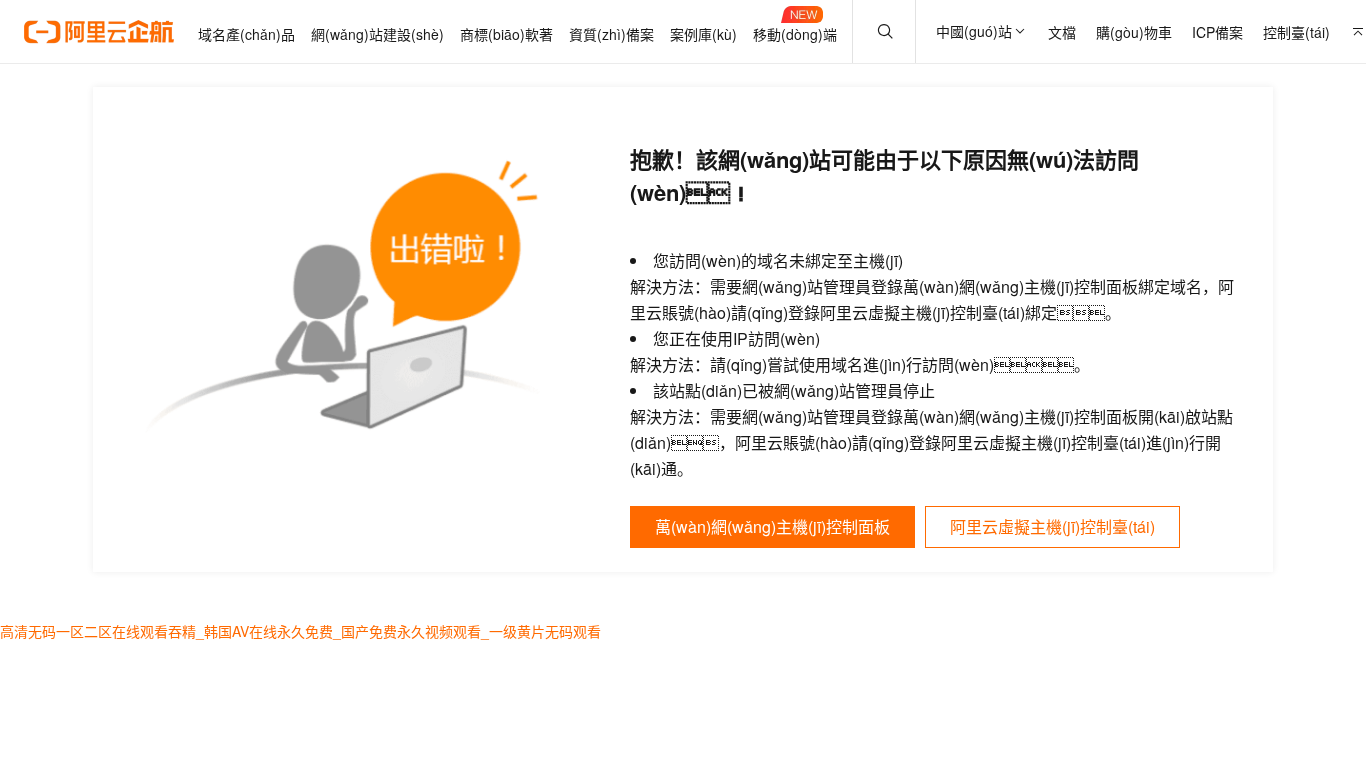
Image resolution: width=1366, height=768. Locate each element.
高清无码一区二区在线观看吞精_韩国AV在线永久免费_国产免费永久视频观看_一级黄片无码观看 (300, 631)
